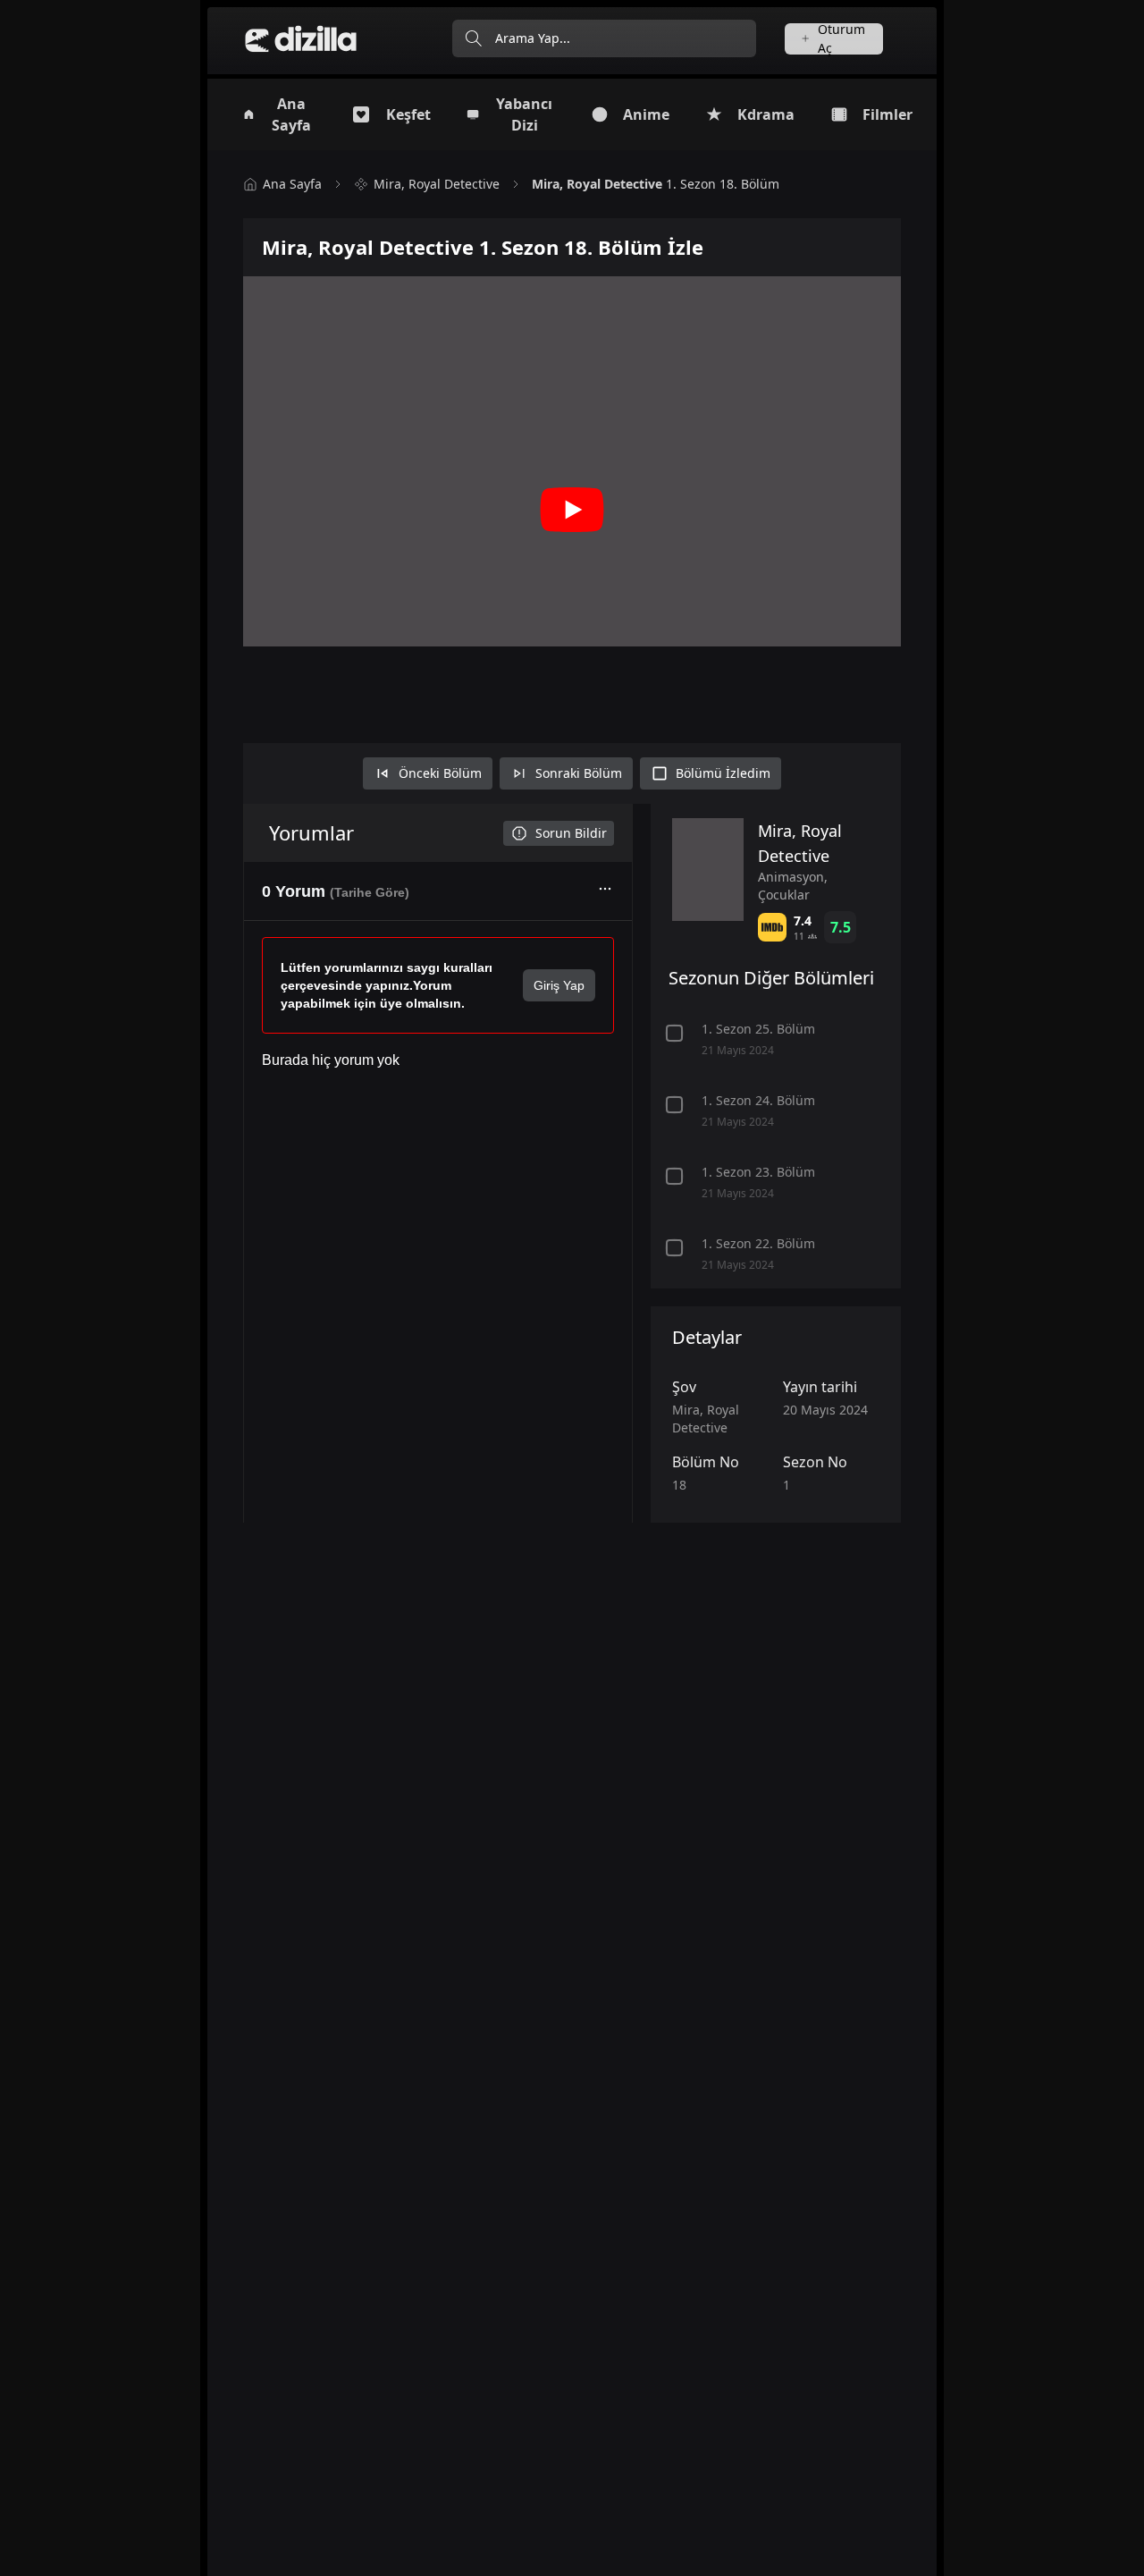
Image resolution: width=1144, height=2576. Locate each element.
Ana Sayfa (292, 184)
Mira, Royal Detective (437, 184)
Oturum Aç (841, 39)
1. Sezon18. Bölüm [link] (656, 184)
